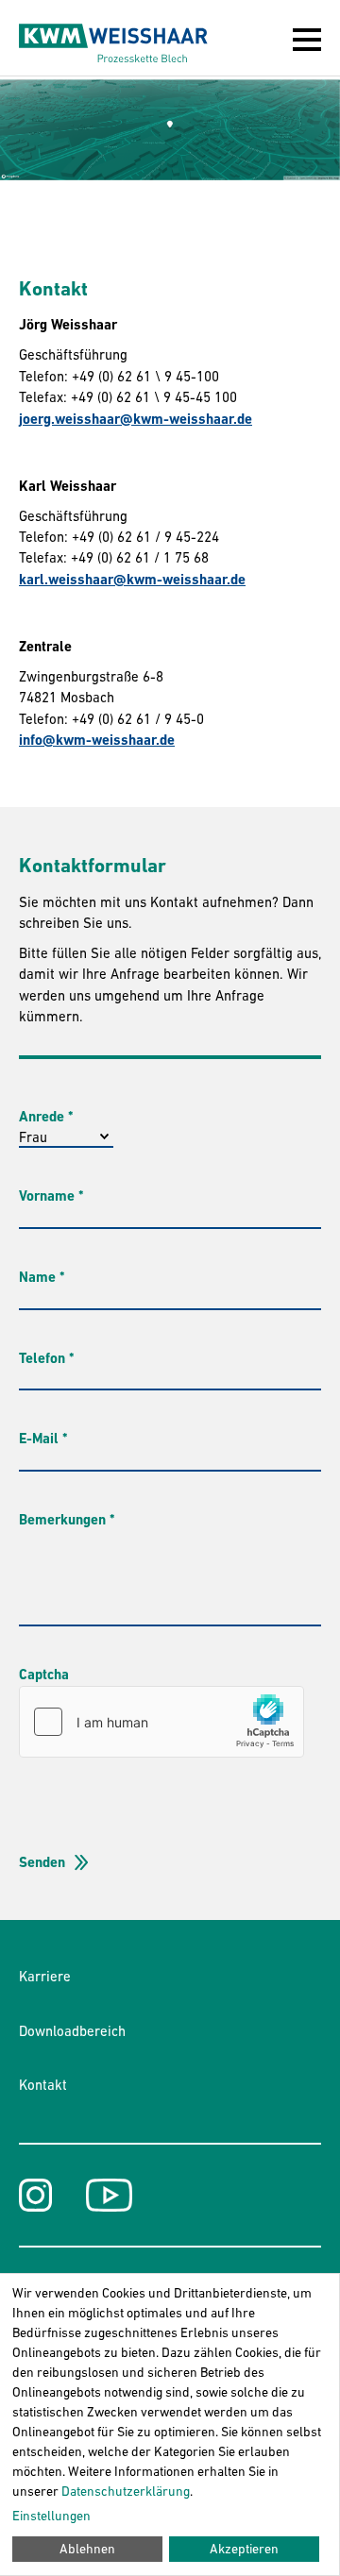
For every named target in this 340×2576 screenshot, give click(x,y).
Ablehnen (87, 2549)
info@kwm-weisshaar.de (97, 740)
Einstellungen (51, 2516)
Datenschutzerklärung (126, 2491)
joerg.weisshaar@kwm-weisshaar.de (136, 419)
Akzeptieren (244, 2549)
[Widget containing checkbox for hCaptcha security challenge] (161, 1722)
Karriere (45, 1976)
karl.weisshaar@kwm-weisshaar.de (132, 580)
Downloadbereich (72, 2031)
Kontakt (43, 2085)
